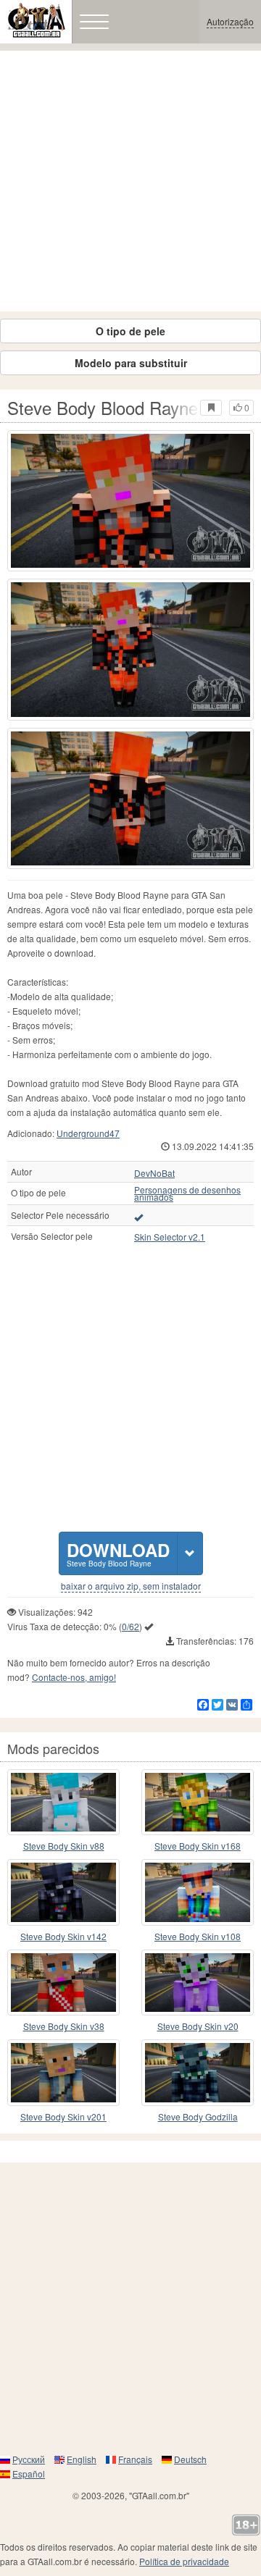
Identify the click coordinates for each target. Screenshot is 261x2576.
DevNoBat (154, 1173)
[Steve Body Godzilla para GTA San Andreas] (198, 2073)
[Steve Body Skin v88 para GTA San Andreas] (63, 1803)
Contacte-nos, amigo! (74, 1677)
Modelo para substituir (131, 363)
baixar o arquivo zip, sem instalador (131, 1586)
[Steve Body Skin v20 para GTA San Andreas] (198, 1983)
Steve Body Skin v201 (63, 2116)
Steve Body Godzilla (198, 2116)
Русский (29, 2459)
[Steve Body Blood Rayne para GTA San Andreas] (130, 501)
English (82, 2459)
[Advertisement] (130, 181)
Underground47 (88, 1133)
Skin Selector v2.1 (170, 1237)
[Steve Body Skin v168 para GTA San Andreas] (198, 1803)
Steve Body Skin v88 (64, 1846)
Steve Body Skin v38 (64, 2026)
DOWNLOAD (118, 1553)
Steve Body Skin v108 (198, 1936)
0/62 (130, 1626)
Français (135, 2459)
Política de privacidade (184, 2561)
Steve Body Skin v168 (198, 1846)
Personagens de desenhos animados (187, 1193)
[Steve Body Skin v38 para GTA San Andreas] (63, 1983)
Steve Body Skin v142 (63, 1936)
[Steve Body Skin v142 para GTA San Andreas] (63, 1892)
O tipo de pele (130, 331)
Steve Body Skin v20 (198, 2026)
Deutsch (190, 2459)
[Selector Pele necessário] (138, 1217)
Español (29, 2474)
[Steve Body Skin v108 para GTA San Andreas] (198, 1892)
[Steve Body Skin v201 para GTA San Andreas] (63, 2073)
